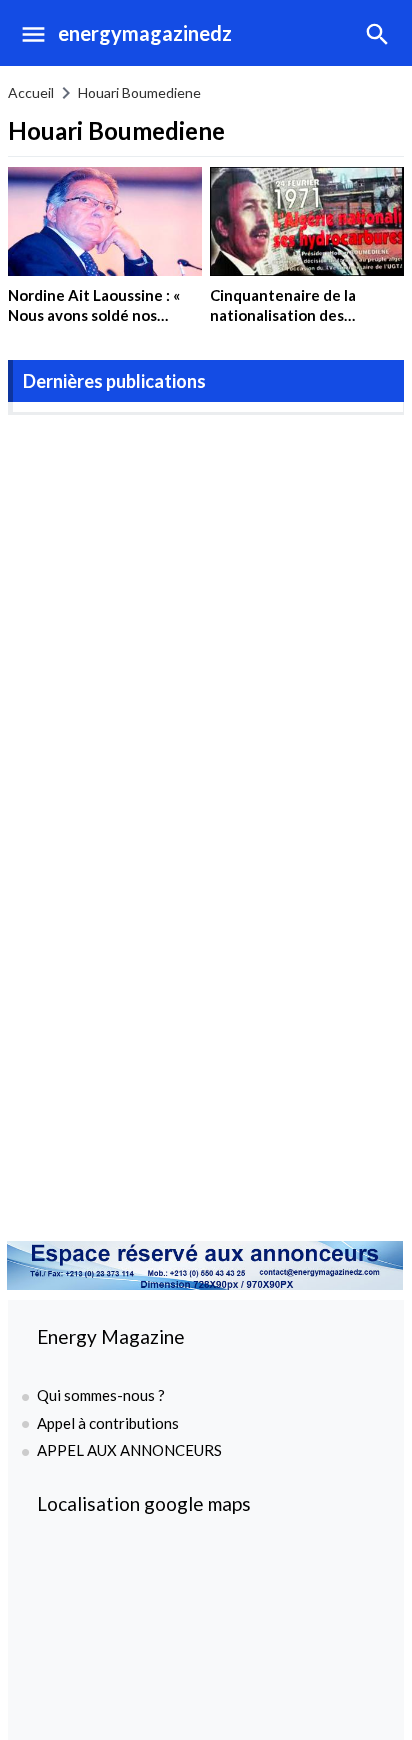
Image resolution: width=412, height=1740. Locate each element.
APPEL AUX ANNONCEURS (129, 1450)
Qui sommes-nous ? (101, 1395)
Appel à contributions (108, 1423)
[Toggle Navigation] (28, 33)
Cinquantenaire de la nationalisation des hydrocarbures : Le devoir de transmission (299, 324)
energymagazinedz (145, 33)
